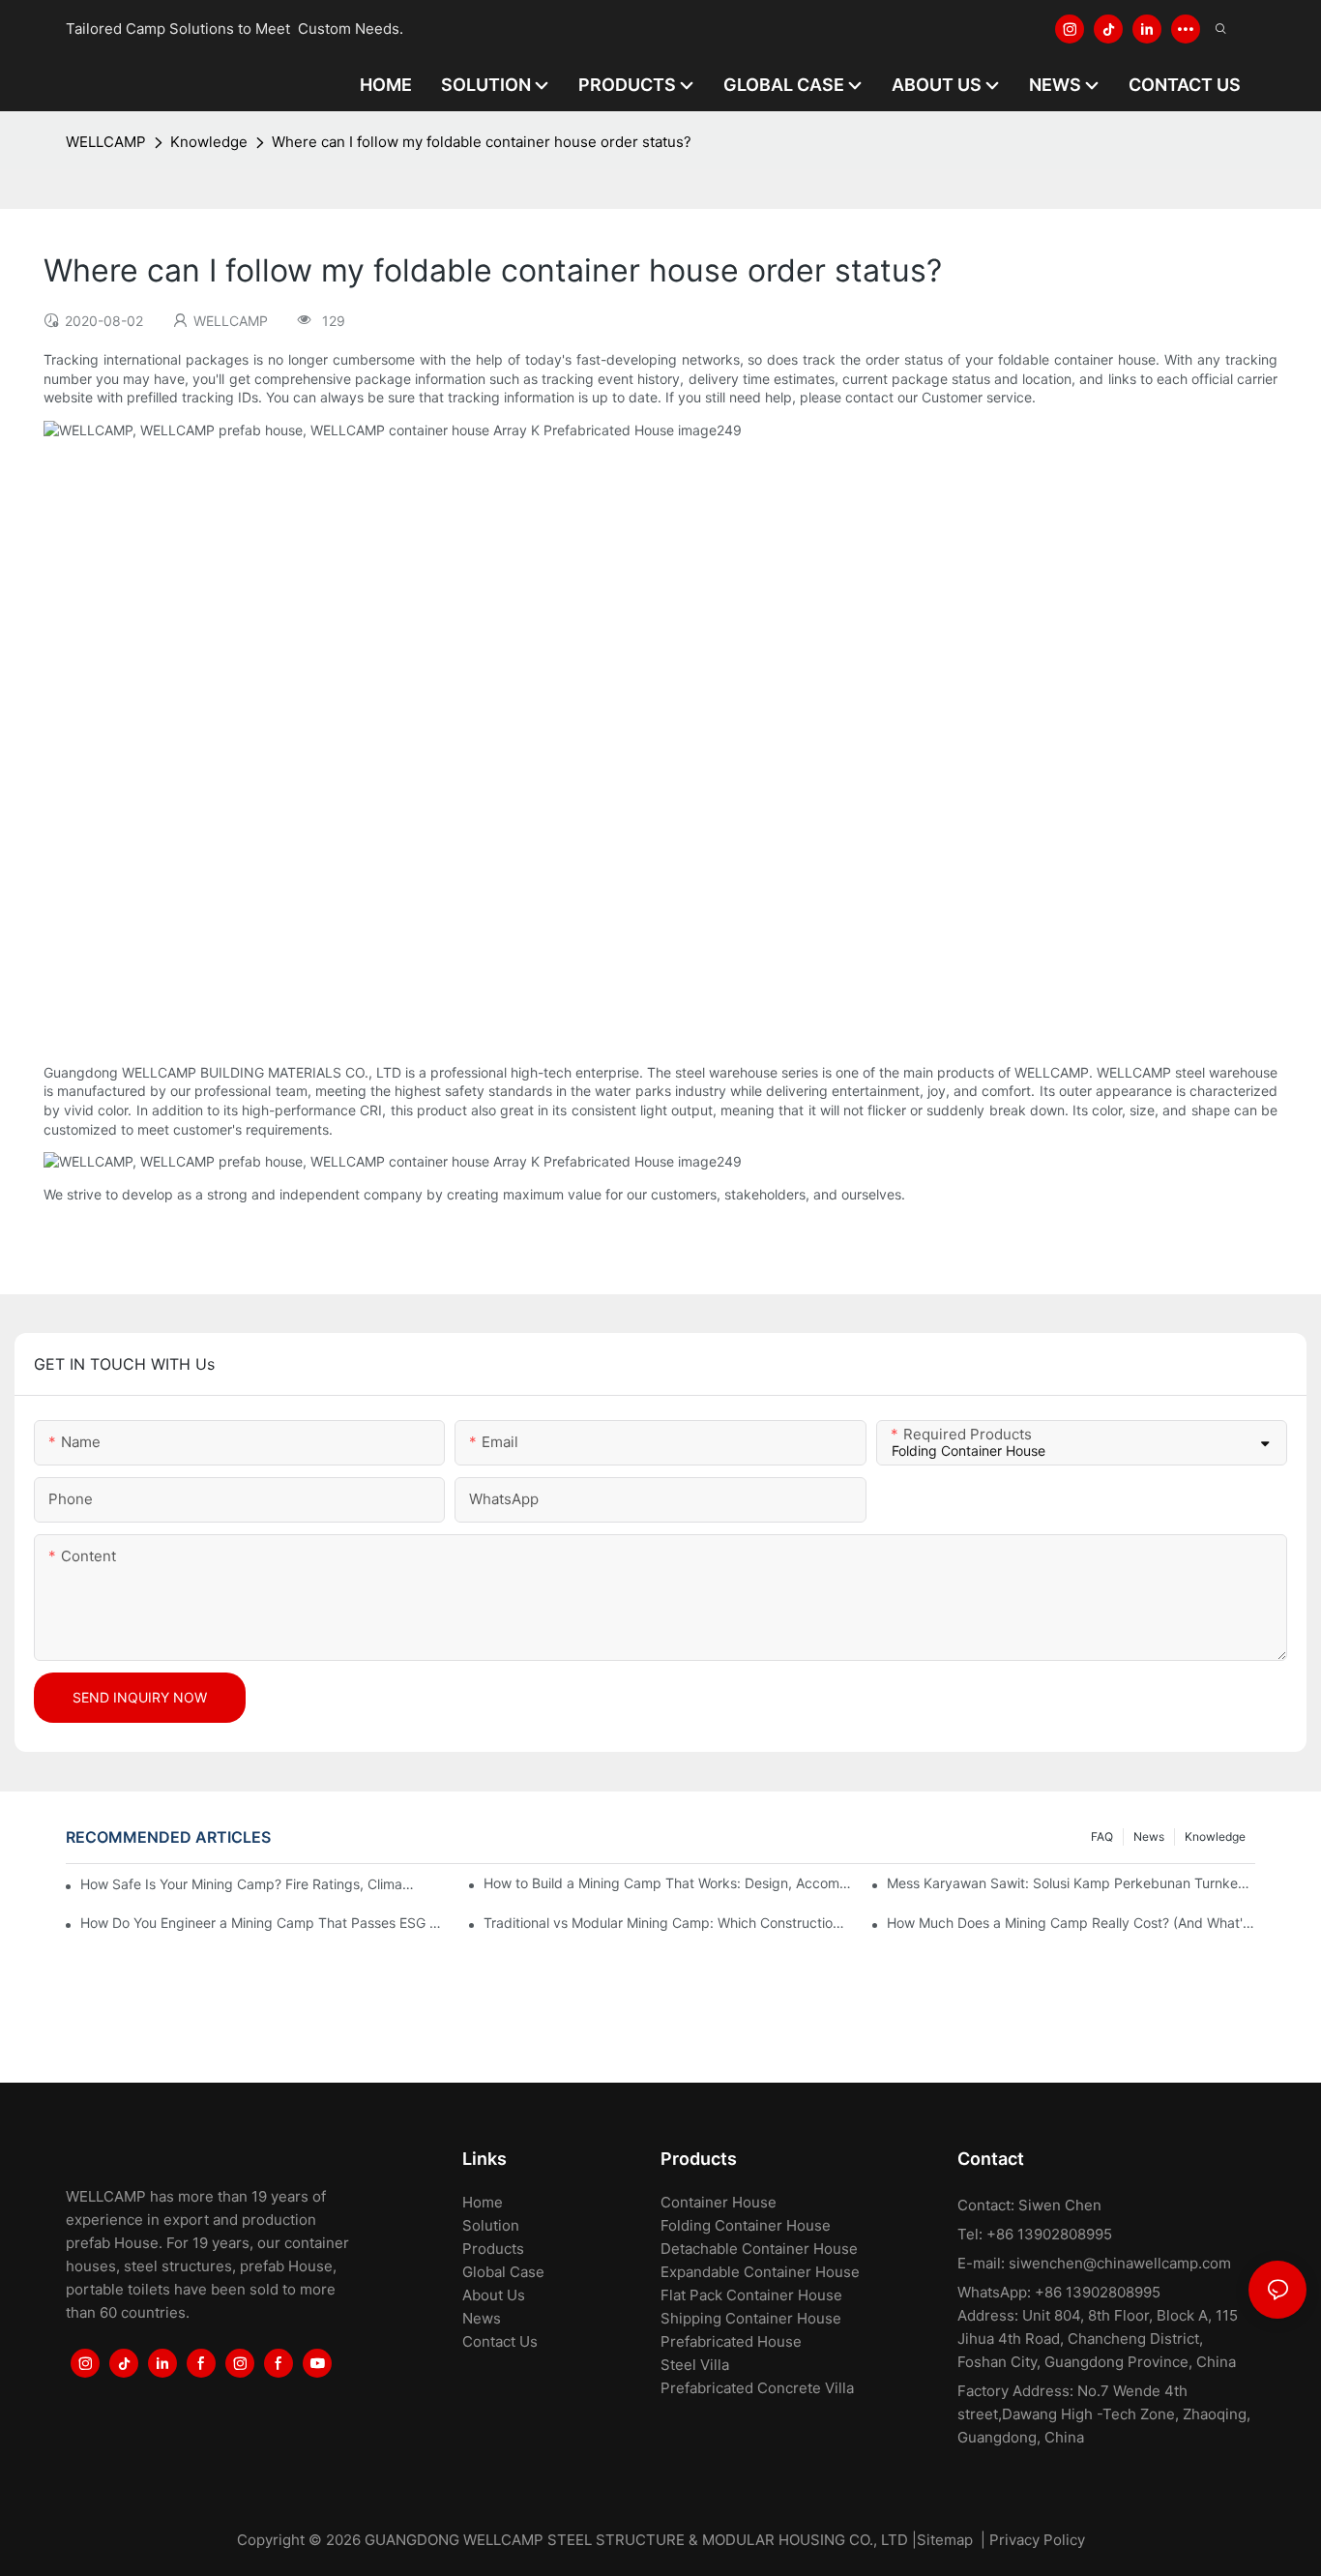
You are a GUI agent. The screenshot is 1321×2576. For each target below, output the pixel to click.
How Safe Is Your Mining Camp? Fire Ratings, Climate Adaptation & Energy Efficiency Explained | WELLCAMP (249, 1884)
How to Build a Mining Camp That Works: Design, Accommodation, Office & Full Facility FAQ (667, 1883)
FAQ (1102, 1836)
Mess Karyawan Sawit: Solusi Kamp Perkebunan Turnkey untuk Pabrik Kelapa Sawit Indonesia (1071, 1883)
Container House (719, 2202)
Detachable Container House (759, 2249)
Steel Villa (695, 2365)
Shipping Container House (751, 2318)
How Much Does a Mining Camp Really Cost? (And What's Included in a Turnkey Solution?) (1071, 1923)
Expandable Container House (760, 2272)
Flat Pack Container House (751, 2295)
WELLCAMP (106, 142)
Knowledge (209, 142)
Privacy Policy (1037, 2540)
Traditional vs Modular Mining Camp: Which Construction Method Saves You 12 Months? (667, 1923)
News (1149, 1836)
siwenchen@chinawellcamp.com (1120, 2263)
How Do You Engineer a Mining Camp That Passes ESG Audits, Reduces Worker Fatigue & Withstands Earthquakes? (264, 1923)
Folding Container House (746, 2225)
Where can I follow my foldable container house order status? (482, 142)
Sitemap (945, 2540)
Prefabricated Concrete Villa (757, 2388)
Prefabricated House (731, 2341)
